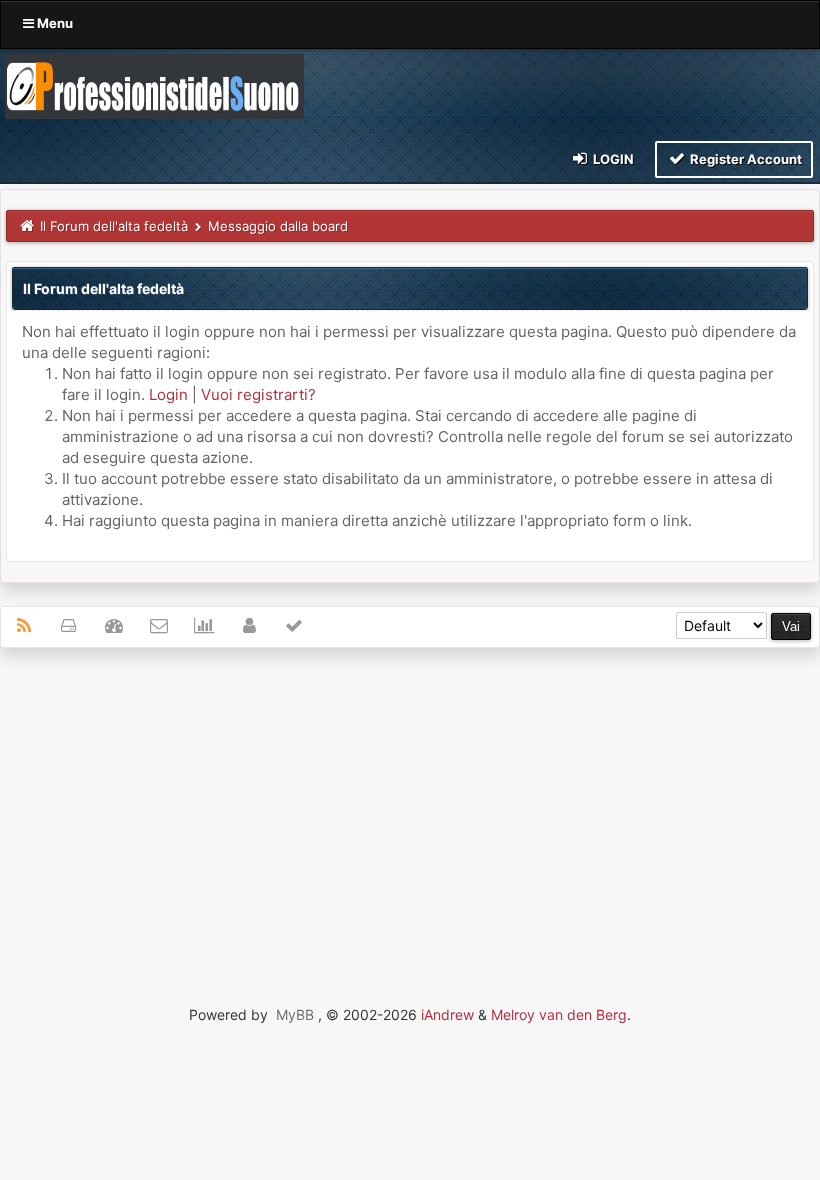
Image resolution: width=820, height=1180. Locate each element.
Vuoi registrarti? (258, 394)
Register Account (744, 159)
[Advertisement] (410, 808)
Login (612, 159)
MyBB (295, 1014)
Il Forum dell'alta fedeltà (114, 226)
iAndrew (447, 1014)
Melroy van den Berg (559, 1014)
